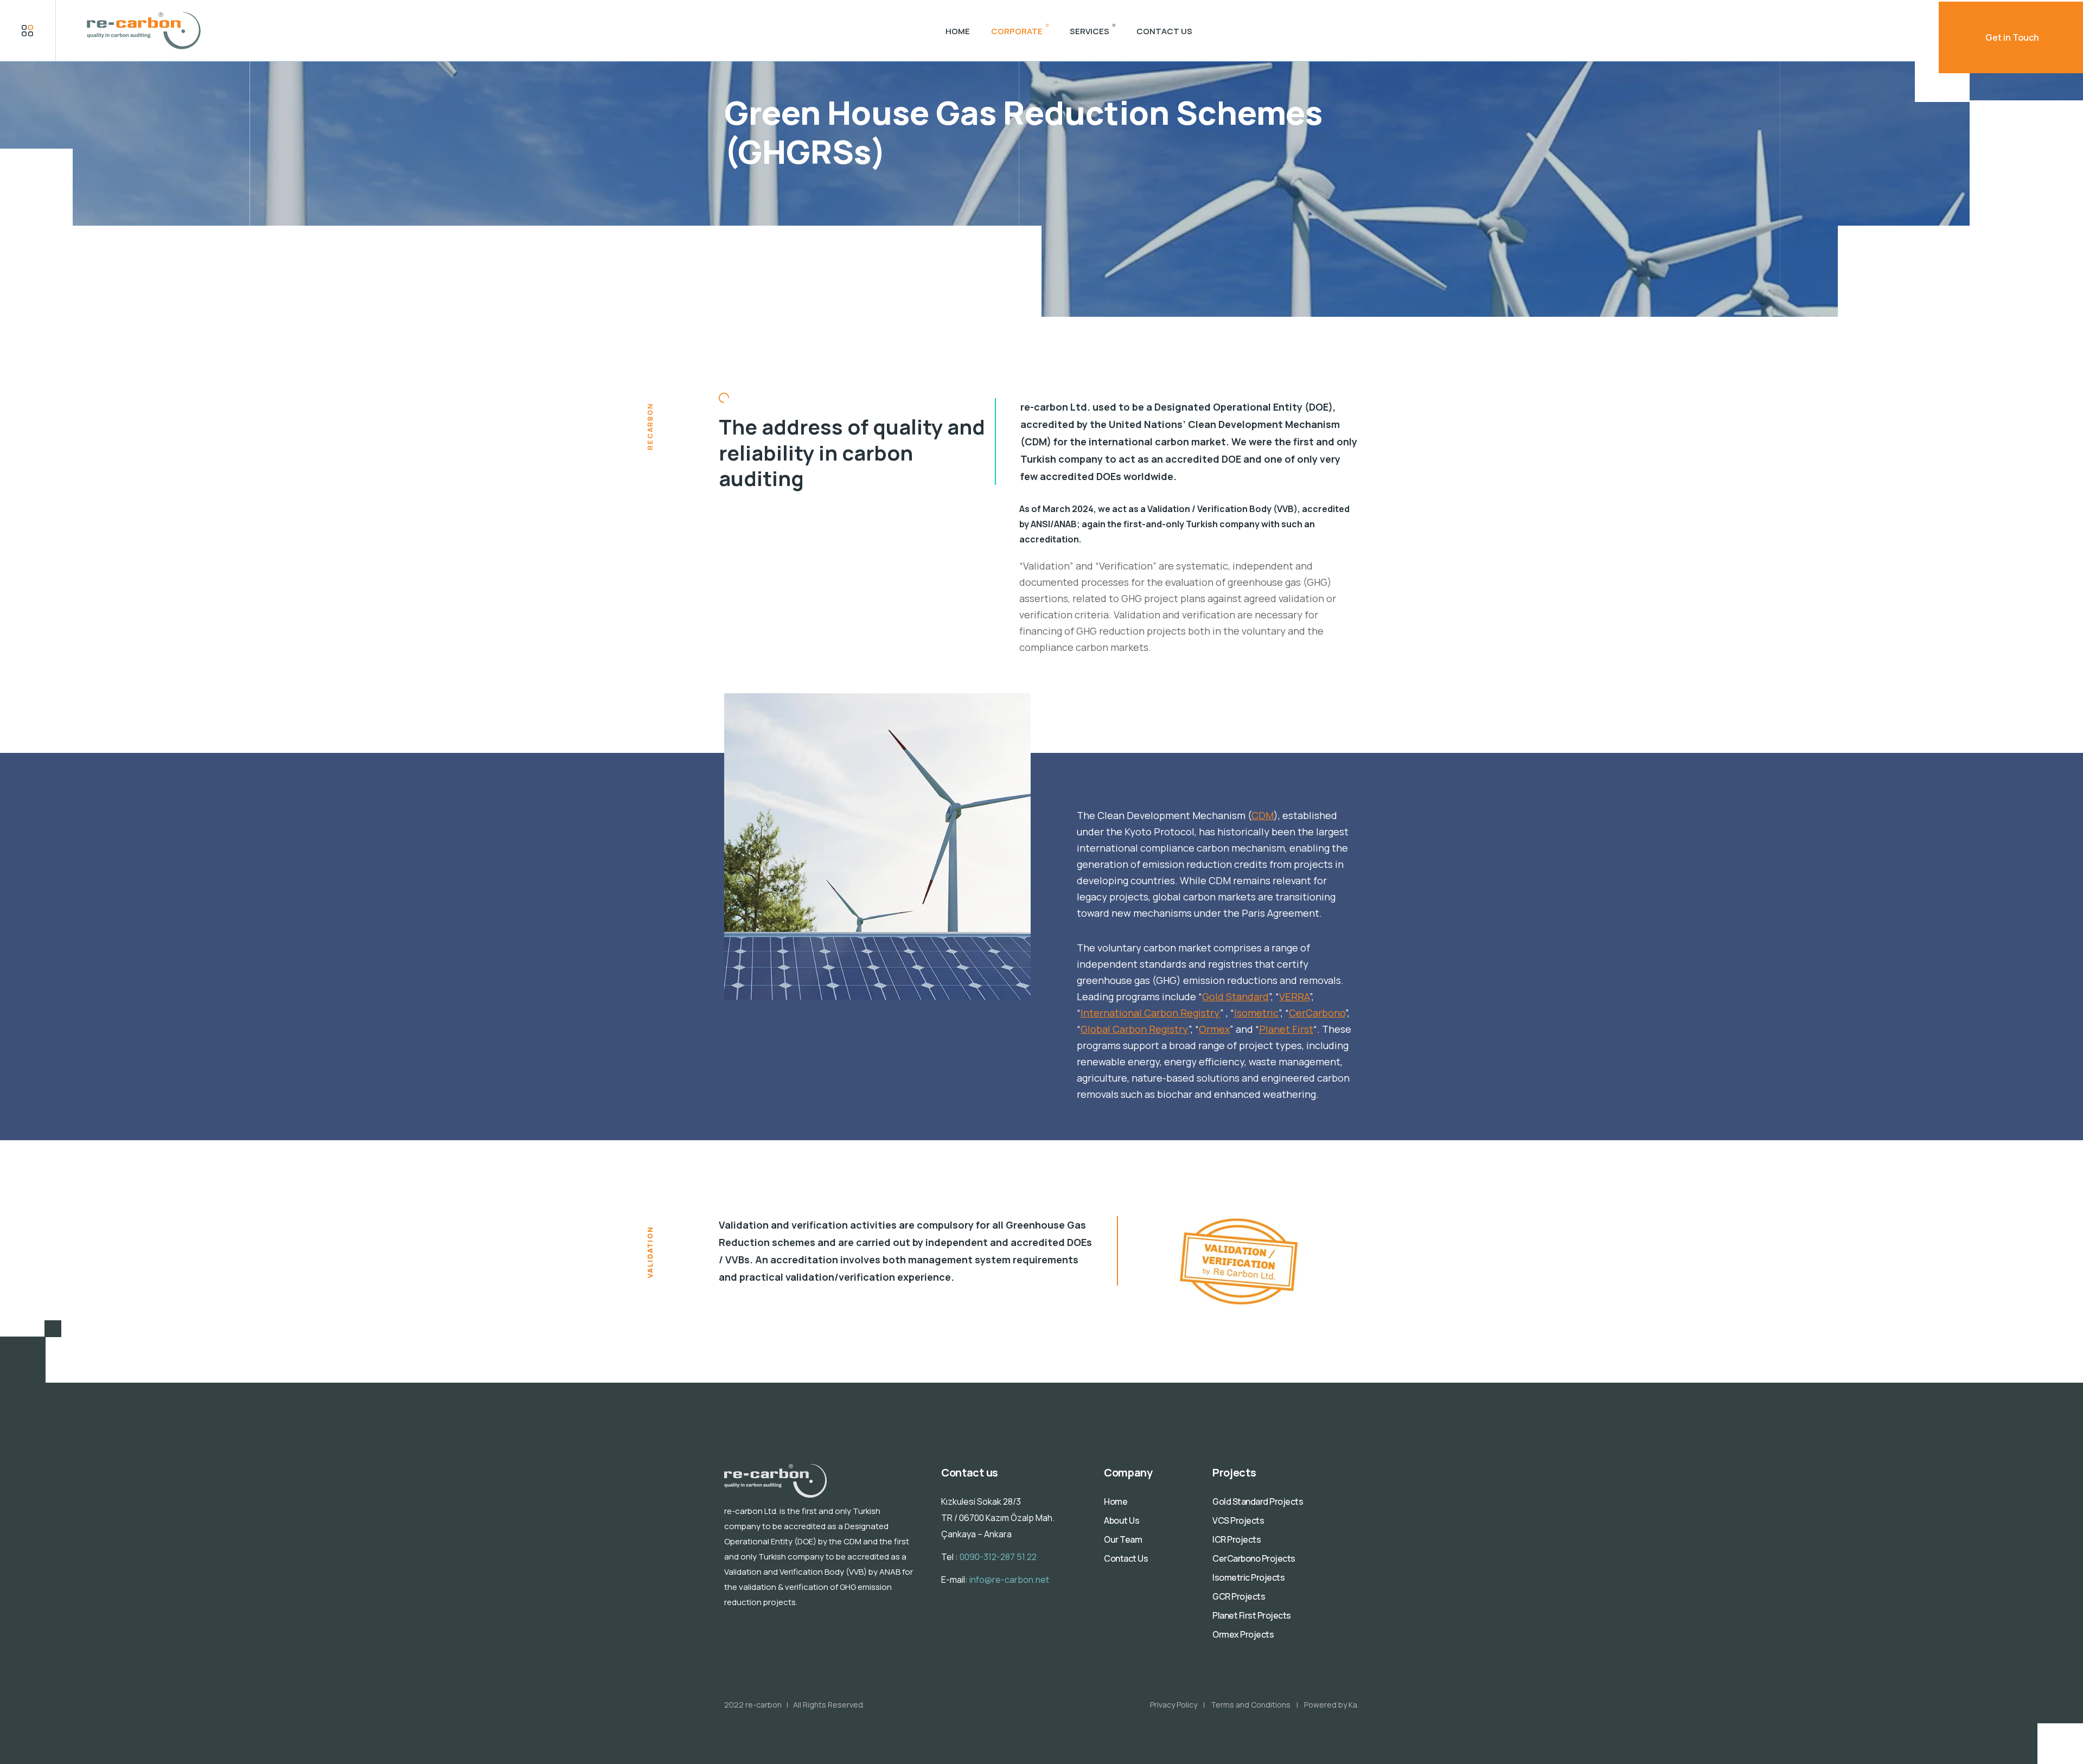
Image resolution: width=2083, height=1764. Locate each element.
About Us (1122, 1520)
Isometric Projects (1248, 1577)
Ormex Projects (1243, 1634)
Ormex (1214, 1029)
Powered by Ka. (1331, 1705)
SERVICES (1090, 31)
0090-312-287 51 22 (998, 1557)
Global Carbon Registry (1135, 1029)
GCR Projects (1239, 1596)
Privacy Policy (1174, 1705)
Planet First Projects (1252, 1615)
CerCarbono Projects (1254, 1558)
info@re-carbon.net (1009, 1580)
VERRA (1294, 996)
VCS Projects (1238, 1520)
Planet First (1286, 1029)
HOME (958, 31)
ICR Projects (1237, 1539)
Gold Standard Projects (1258, 1501)
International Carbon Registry (1150, 1013)
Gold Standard (1235, 996)
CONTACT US (1164, 31)
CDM (1263, 815)
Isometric (1256, 1013)
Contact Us (1126, 1558)
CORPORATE (1017, 31)
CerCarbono (1317, 1013)
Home (1116, 1501)
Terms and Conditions (1251, 1705)
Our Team (1123, 1539)
